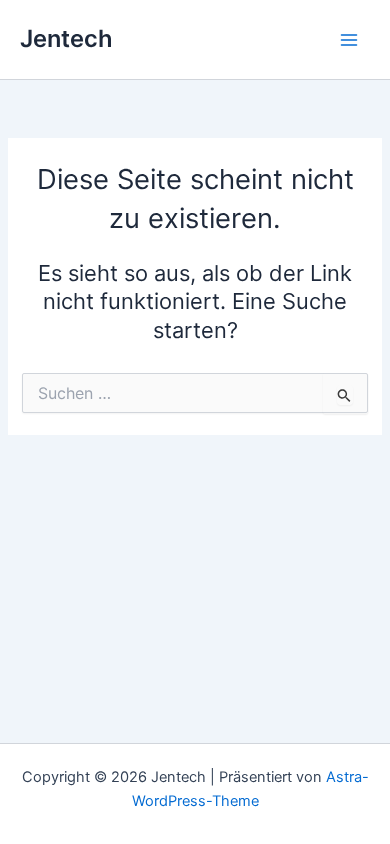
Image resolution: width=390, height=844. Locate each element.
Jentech (66, 38)
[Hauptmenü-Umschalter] (349, 40)
